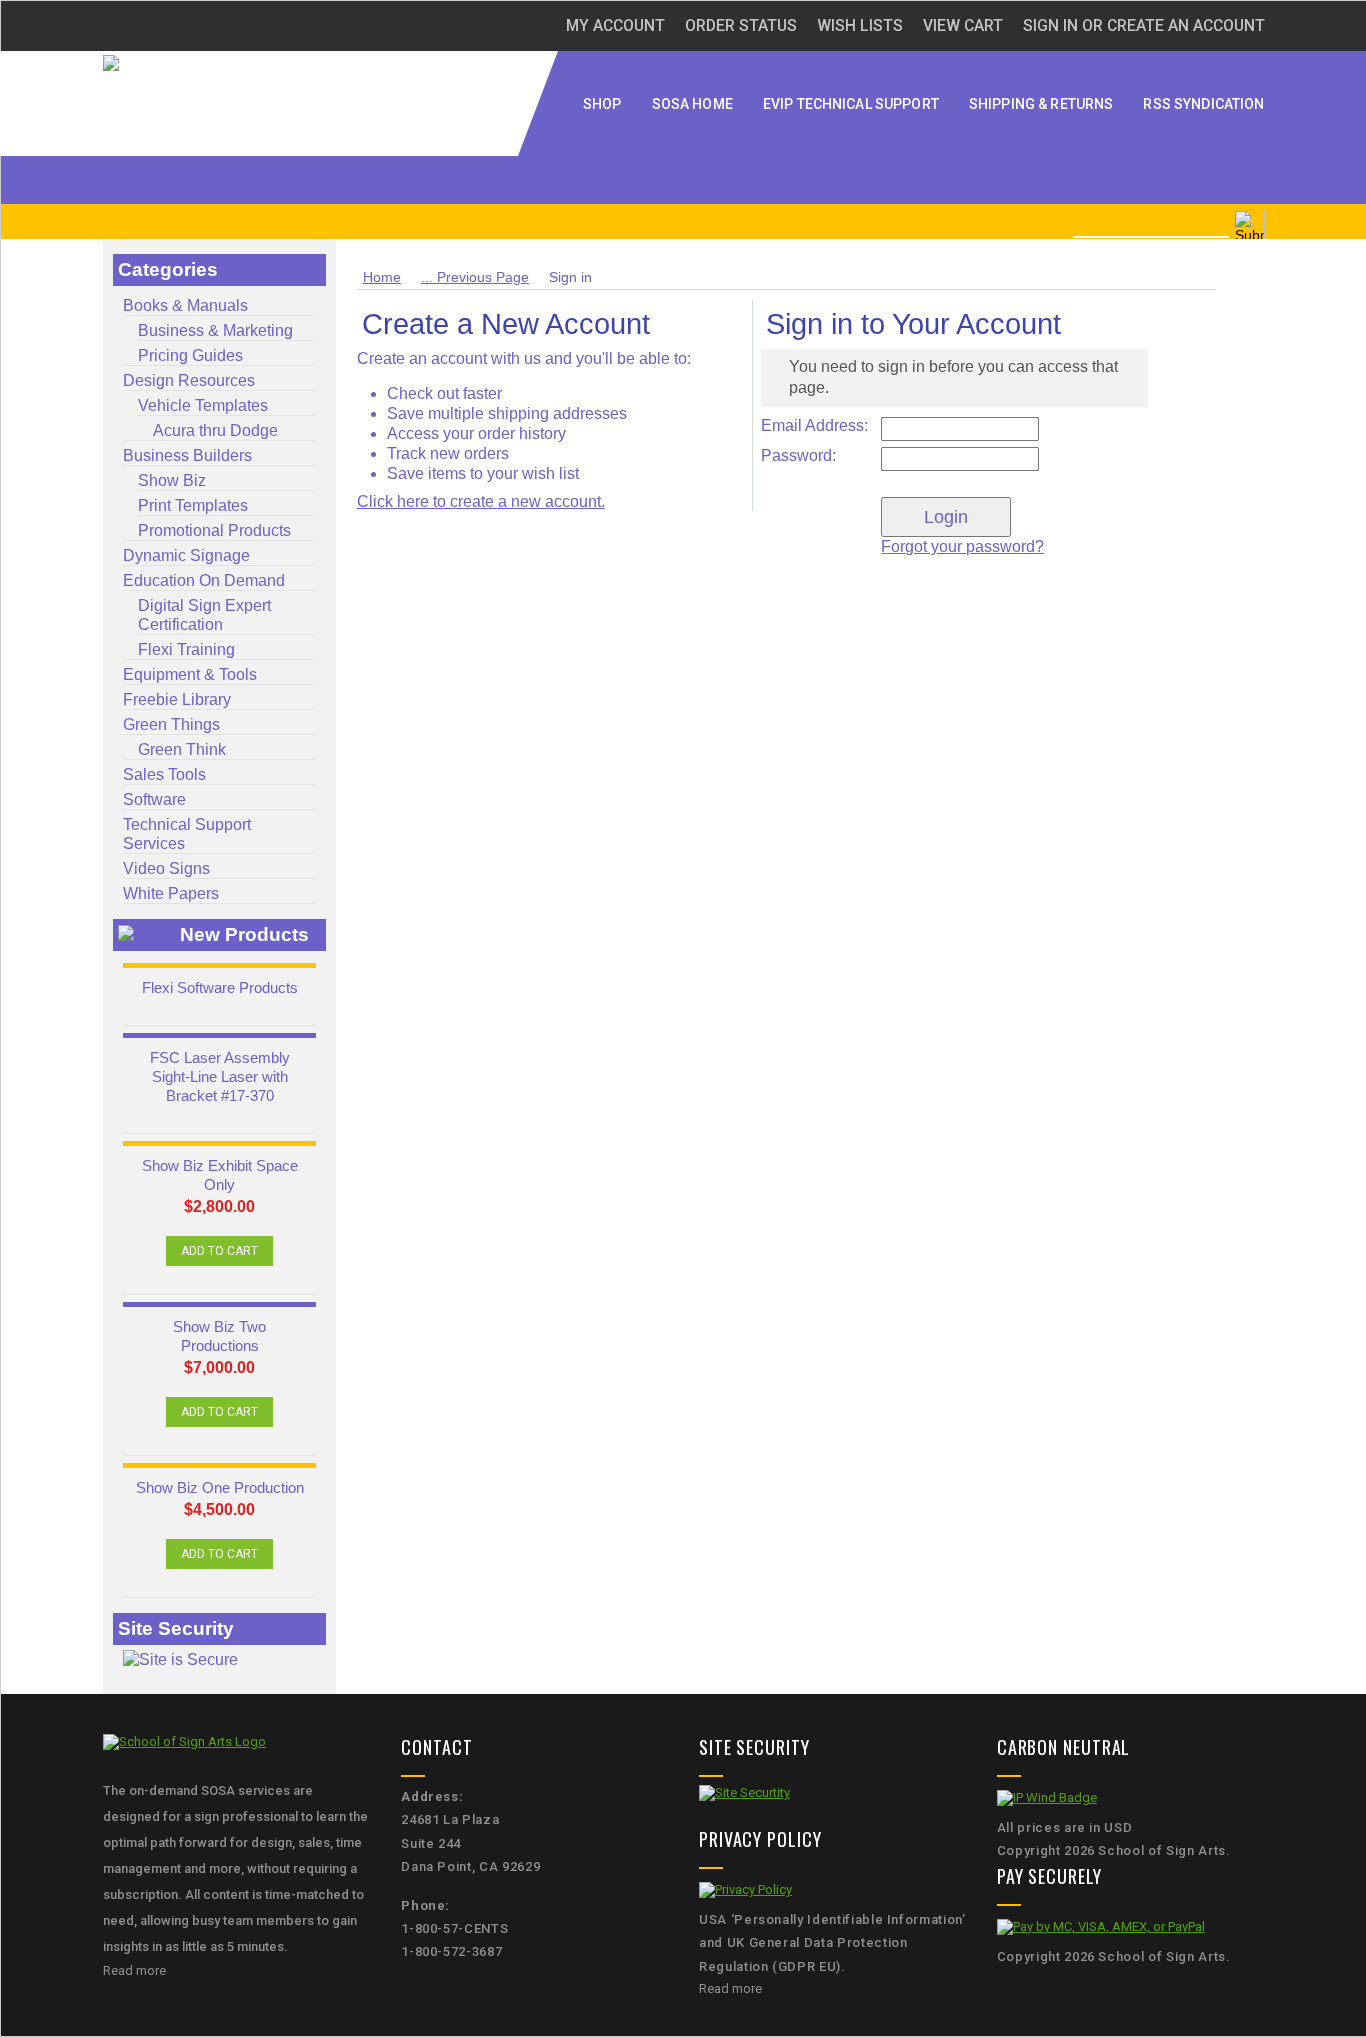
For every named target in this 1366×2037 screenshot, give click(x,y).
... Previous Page (475, 277)
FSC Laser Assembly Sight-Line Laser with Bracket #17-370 (220, 1077)
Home (382, 277)
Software (154, 799)
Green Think (182, 749)
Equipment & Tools (190, 674)
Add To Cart (219, 1251)
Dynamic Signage (186, 555)
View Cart (963, 26)
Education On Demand (204, 580)
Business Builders (187, 455)
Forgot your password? (962, 546)
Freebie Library (177, 699)
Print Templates (193, 505)
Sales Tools (164, 774)
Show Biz (172, 480)
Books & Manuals (185, 305)
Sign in (1050, 26)
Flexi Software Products (220, 988)
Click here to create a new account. (481, 501)
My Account (615, 26)
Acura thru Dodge (215, 430)
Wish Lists (860, 26)
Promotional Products (214, 530)
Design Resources (189, 380)
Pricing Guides (190, 355)
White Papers (171, 893)
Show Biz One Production (220, 1488)
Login (946, 517)
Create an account (1186, 26)
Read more (134, 1970)
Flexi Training (186, 649)
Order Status (741, 26)
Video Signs (166, 868)
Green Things (171, 724)
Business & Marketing (215, 330)
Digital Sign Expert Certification (204, 614)
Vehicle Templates (203, 405)
